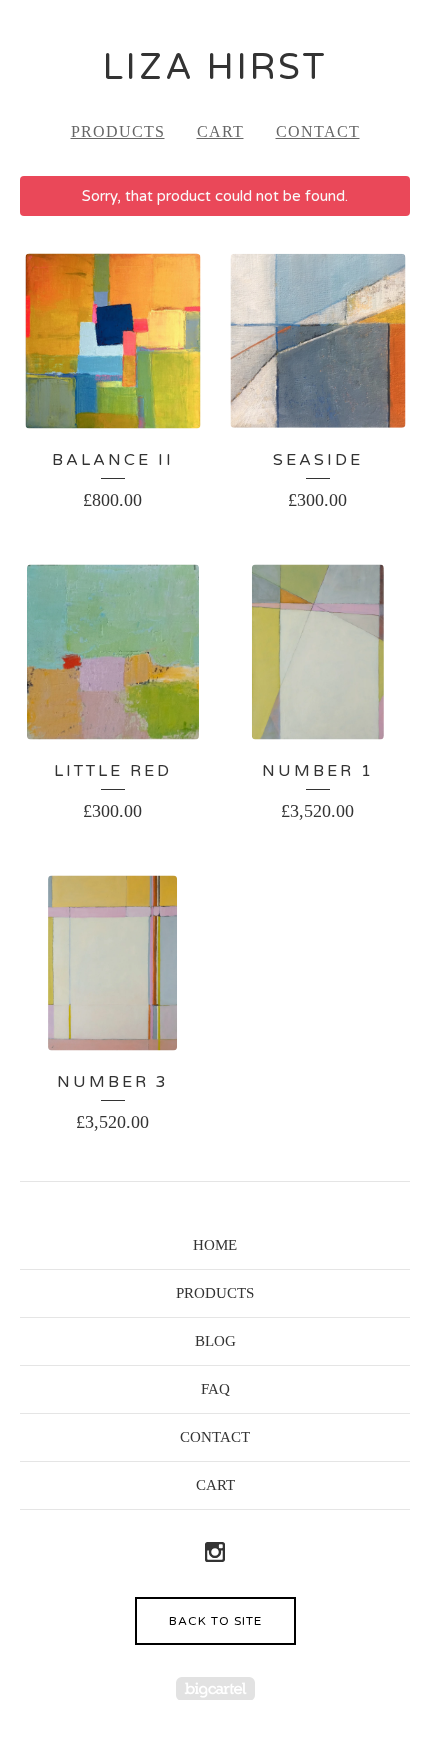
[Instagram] (215, 1553)
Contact (318, 131)
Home (215, 1245)
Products (118, 131)
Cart (220, 131)
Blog (215, 1341)
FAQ (215, 1389)
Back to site (215, 1621)
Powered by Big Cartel (215, 1688)
